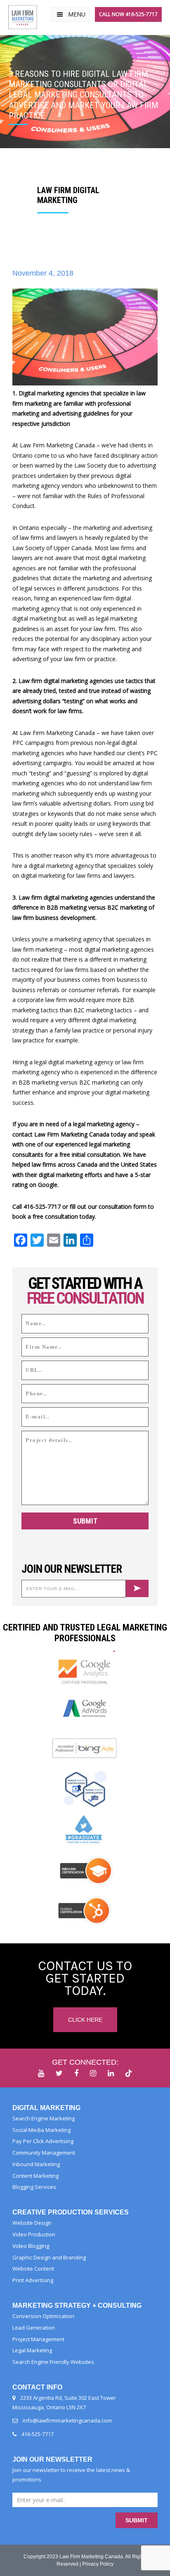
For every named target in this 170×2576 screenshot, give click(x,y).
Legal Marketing (32, 2350)
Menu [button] (77, 14)
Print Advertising (33, 2280)
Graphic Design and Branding (49, 2257)
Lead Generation (34, 2328)
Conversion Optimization (43, 2316)
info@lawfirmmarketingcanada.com (67, 2420)
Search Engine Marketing (44, 2118)
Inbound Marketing (36, 2164)
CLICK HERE (85, 2020)
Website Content (33, 2269)
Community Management (44, 2153)
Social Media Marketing (41, 2130)
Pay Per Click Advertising (43, 2141)
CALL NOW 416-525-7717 (128, 14)
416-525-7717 (38, 2434)
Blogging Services (34, 2187)
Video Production (34, 2234)
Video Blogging (31, 2246)
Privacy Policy (98, 2564)
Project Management (38, 2339)
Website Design (32, 2223)
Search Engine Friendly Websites (53, 2362)
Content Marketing (35, 2176)
